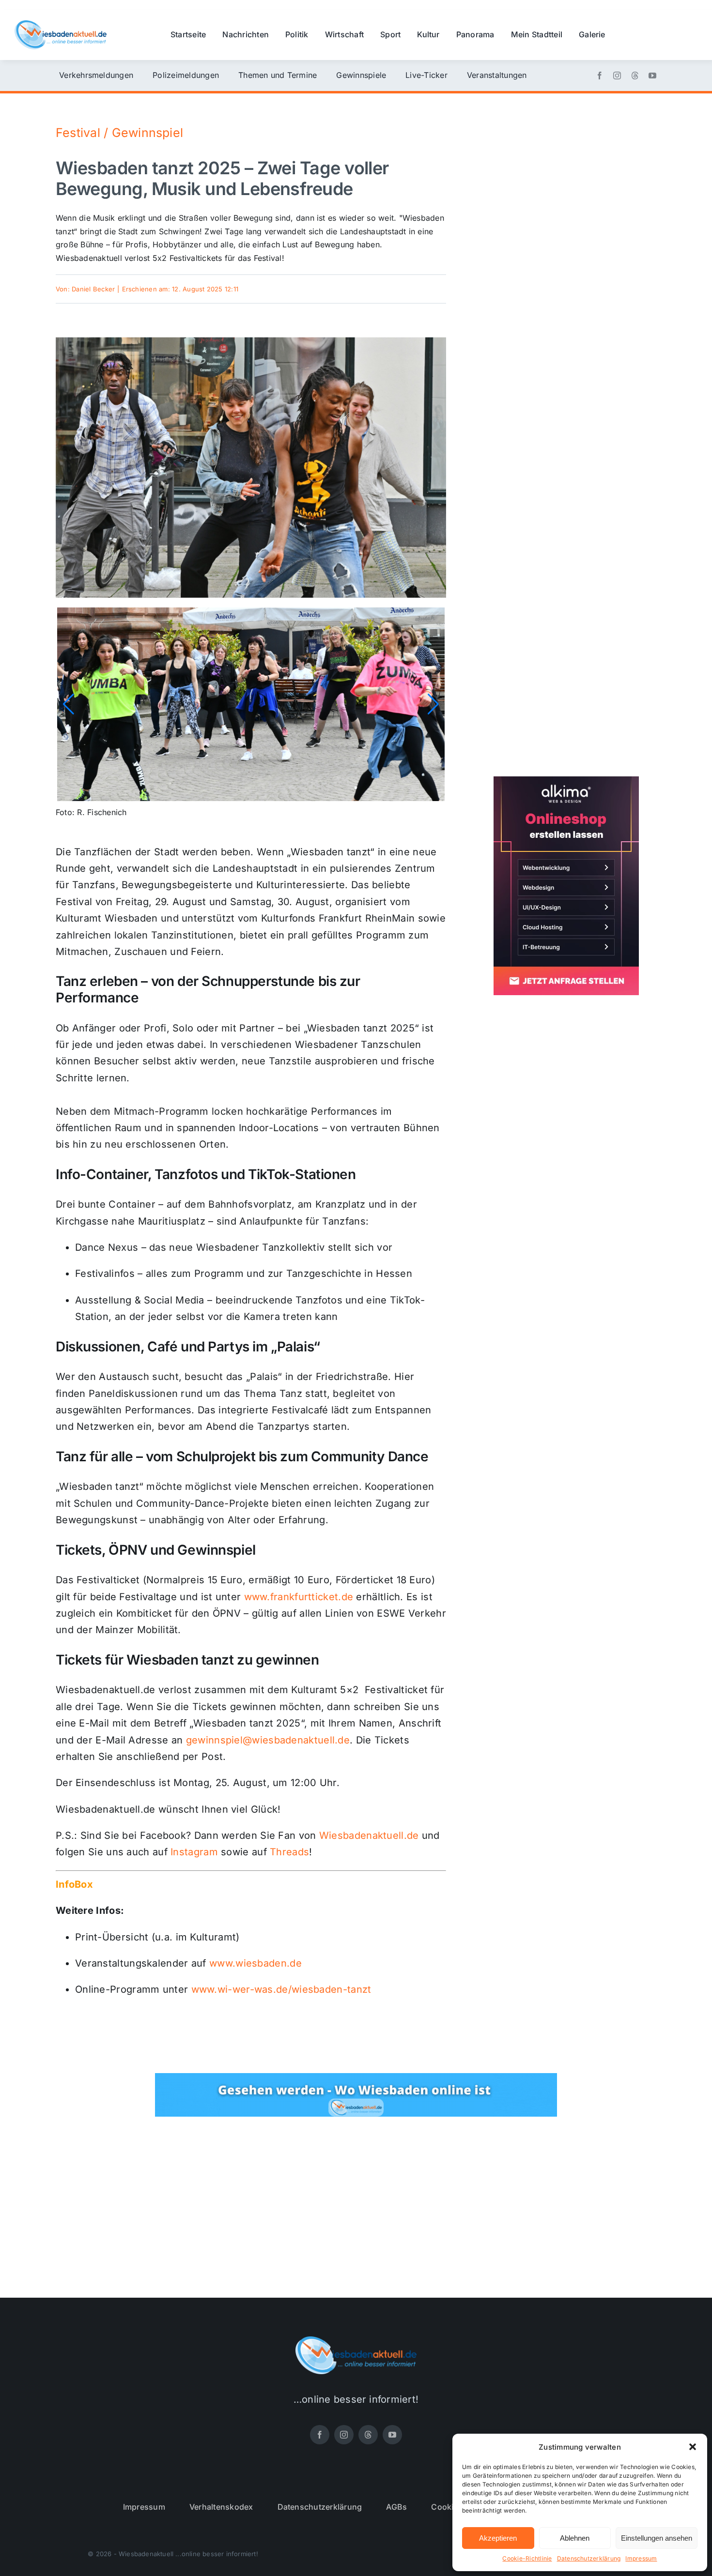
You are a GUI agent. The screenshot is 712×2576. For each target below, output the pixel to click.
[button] (693, 2447)
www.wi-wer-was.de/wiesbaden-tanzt (281, 1989)
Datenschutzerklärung (589, 2558)
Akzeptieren (498, 2538)
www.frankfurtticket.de (299, 1597)
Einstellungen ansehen (657, 2538)
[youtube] (652, 76)
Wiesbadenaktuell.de (369, 1835)
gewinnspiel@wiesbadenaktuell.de (268, 1740)
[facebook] (600, 76)
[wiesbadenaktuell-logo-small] (61, 24)
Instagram (194, 1852)
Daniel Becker (93, 289)
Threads (289, 1852)
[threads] (635, 76)
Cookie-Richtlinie (527, 2558)
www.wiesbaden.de (255, 1963)
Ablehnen (575, 2538)
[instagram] (617, 76)
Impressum (641, 2558)
